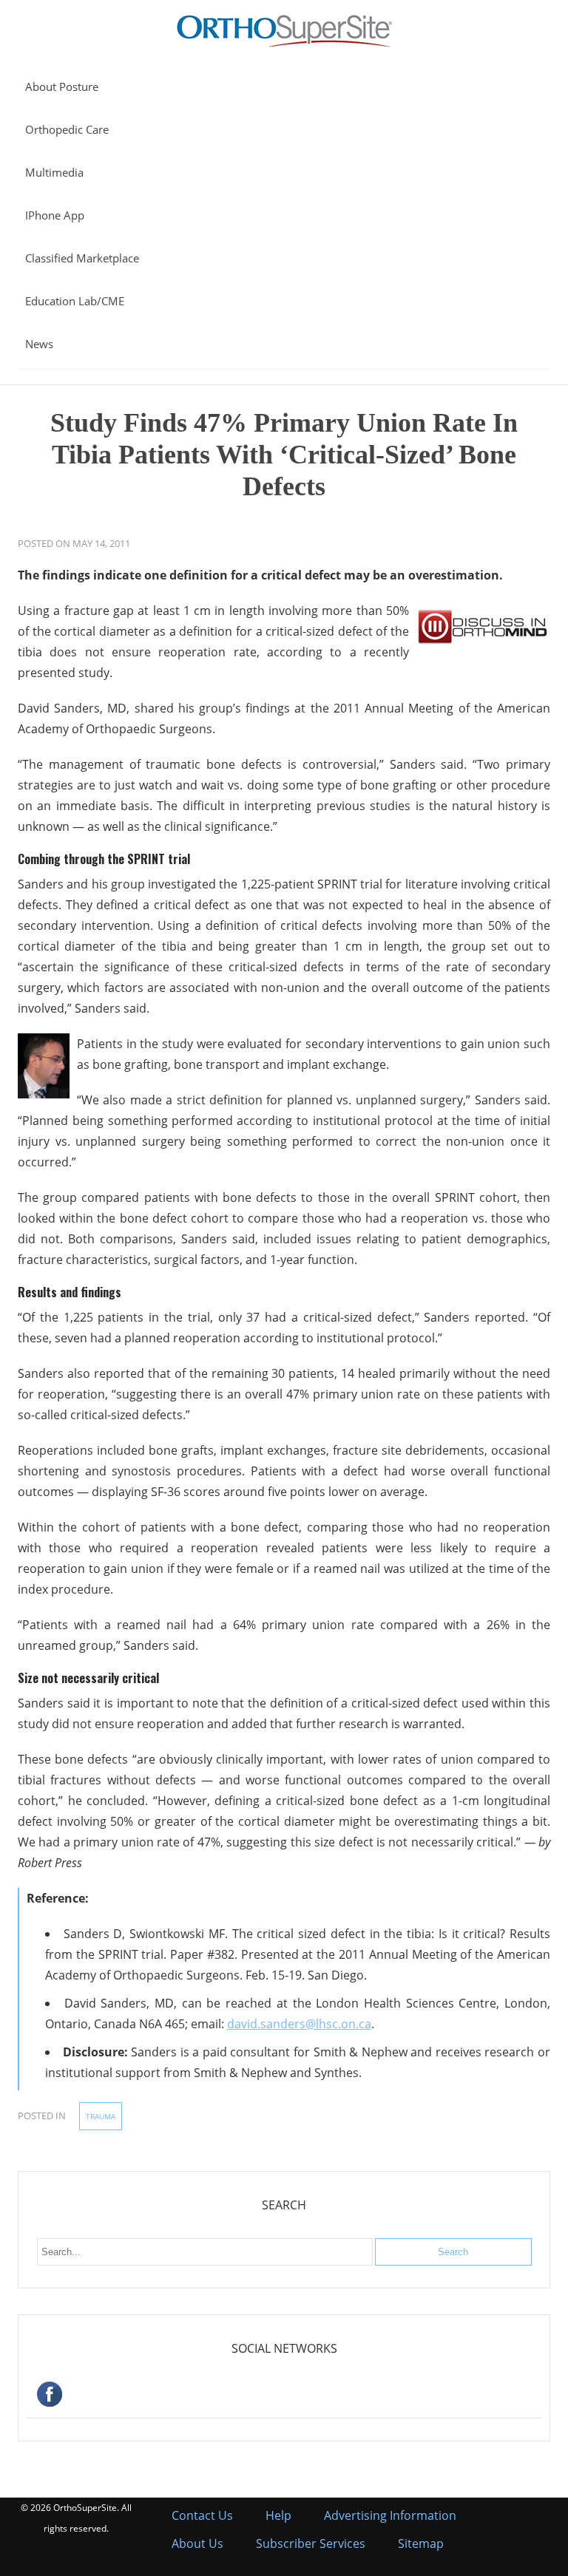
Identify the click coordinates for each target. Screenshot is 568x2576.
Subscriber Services (311, 2543)
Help (278, 2515)
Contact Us (202, 2515)
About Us (197, 2543)
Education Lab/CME (75, 301)
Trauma (101, 2116)
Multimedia (54, 172)
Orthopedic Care (67, 129)
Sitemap (421, 2543)
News (39, 344)
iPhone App (55, 215)
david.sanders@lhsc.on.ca (299, 2024)
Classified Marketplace (82, 258)
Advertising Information (390, 2515)
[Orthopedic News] (284, 44)
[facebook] (284, 2396)
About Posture (62, 86)
